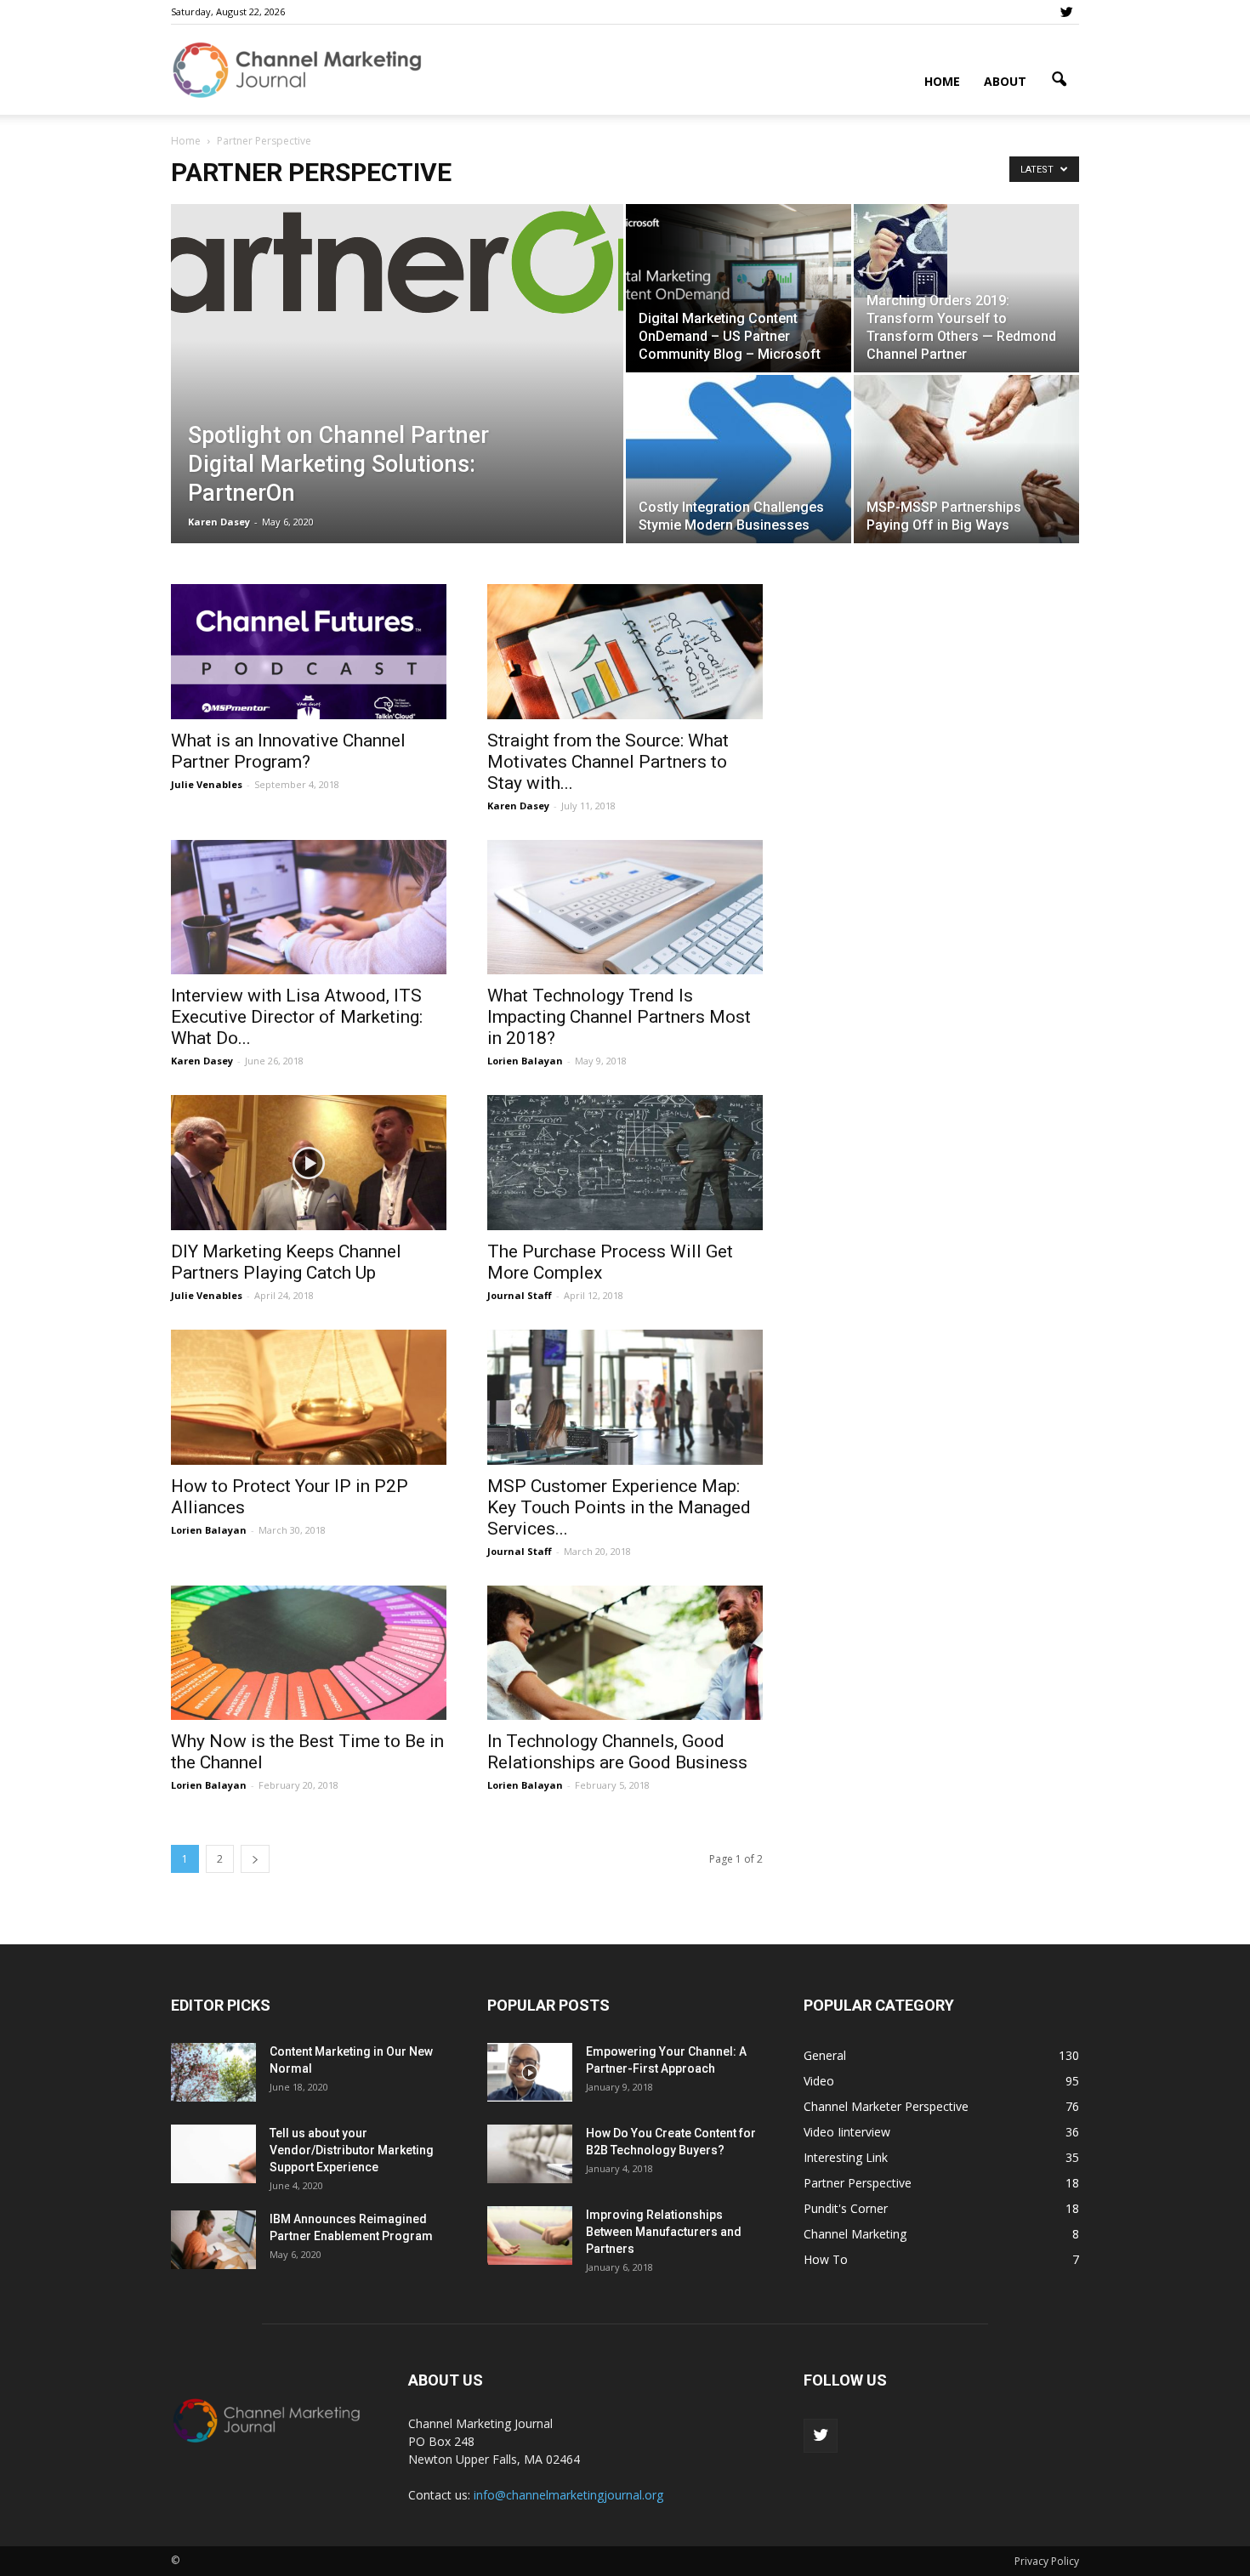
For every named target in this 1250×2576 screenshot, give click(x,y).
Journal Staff (520, 1295)
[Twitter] (1066, 12)
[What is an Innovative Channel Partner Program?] (309, 652)
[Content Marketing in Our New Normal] (213, 2072)
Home (942, 81)
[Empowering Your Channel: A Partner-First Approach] (530, 2072)
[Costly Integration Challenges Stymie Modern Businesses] (739, 459)
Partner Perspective (858, 2183)
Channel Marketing (855, 2234)
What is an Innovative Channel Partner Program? (288, 751)
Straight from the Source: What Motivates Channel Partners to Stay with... (608, 762)
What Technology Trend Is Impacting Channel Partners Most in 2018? (619, 1017)
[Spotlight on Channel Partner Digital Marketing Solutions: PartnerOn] (397, 259)
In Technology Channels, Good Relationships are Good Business (617, 1752)
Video (819, 2081)
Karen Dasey (219, 522)
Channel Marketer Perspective (886, 2106)
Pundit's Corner (846, 2208)
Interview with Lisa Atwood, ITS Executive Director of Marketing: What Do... (297, 1017)
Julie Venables (207, 784)
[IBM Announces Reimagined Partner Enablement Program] (213, 2240)
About (1005, 81)
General (825, 2055)
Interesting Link (846, 2157)
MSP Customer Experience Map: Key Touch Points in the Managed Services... (619, 1507)
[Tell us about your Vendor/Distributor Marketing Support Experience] (213, 2154)
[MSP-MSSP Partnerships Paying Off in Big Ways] (966, 459)
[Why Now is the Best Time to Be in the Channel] (309, 1653)
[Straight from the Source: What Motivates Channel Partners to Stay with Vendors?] (625, 652)
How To (826, 2259)
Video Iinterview (847, 2132)
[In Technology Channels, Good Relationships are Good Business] (625, 1653)
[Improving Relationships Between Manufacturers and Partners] (530, 2236)
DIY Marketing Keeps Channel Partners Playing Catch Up (286, 1262)
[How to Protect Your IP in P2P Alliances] (309, 1397)
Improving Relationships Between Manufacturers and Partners (664, 2232)
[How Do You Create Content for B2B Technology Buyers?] (530, 2154)
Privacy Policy (1047, 2561)
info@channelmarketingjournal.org (568, 2495)
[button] (1059, 80)
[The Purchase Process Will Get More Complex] (625, 1163)
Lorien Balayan (525, 1061)
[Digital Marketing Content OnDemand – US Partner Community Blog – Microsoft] (739, 288)
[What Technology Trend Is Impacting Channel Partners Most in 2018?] (625, 908)
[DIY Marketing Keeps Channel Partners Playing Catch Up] (309, 1163)
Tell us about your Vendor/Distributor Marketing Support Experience (352, 2150)
